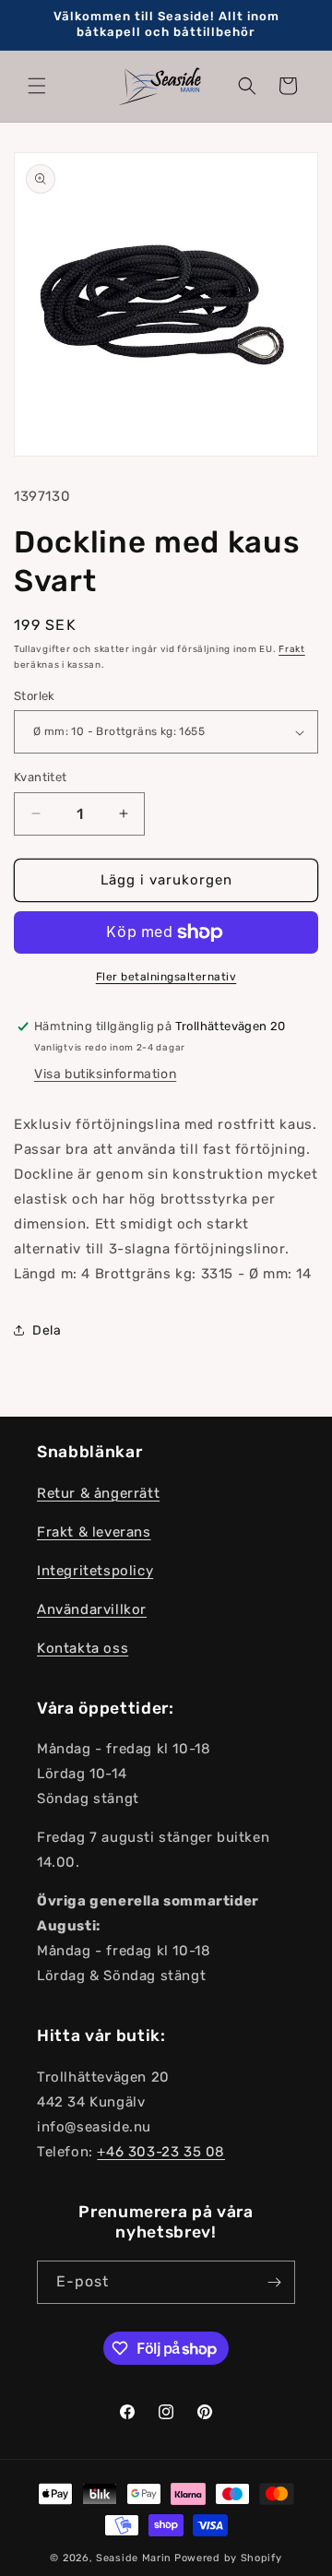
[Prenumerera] (274, 2282)
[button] (37, 86)
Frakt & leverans (94, 1532)
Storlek (35, 696)
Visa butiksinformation (105, 1074)
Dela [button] (47, 1330)
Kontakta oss (83, 1648)
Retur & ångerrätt (98, 1493)
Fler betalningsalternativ (166, 977)
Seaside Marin (134, 2558)
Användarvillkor (92, 1609)
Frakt (292, 649)
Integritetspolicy (95, 1571)
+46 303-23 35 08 (161, 2152)
